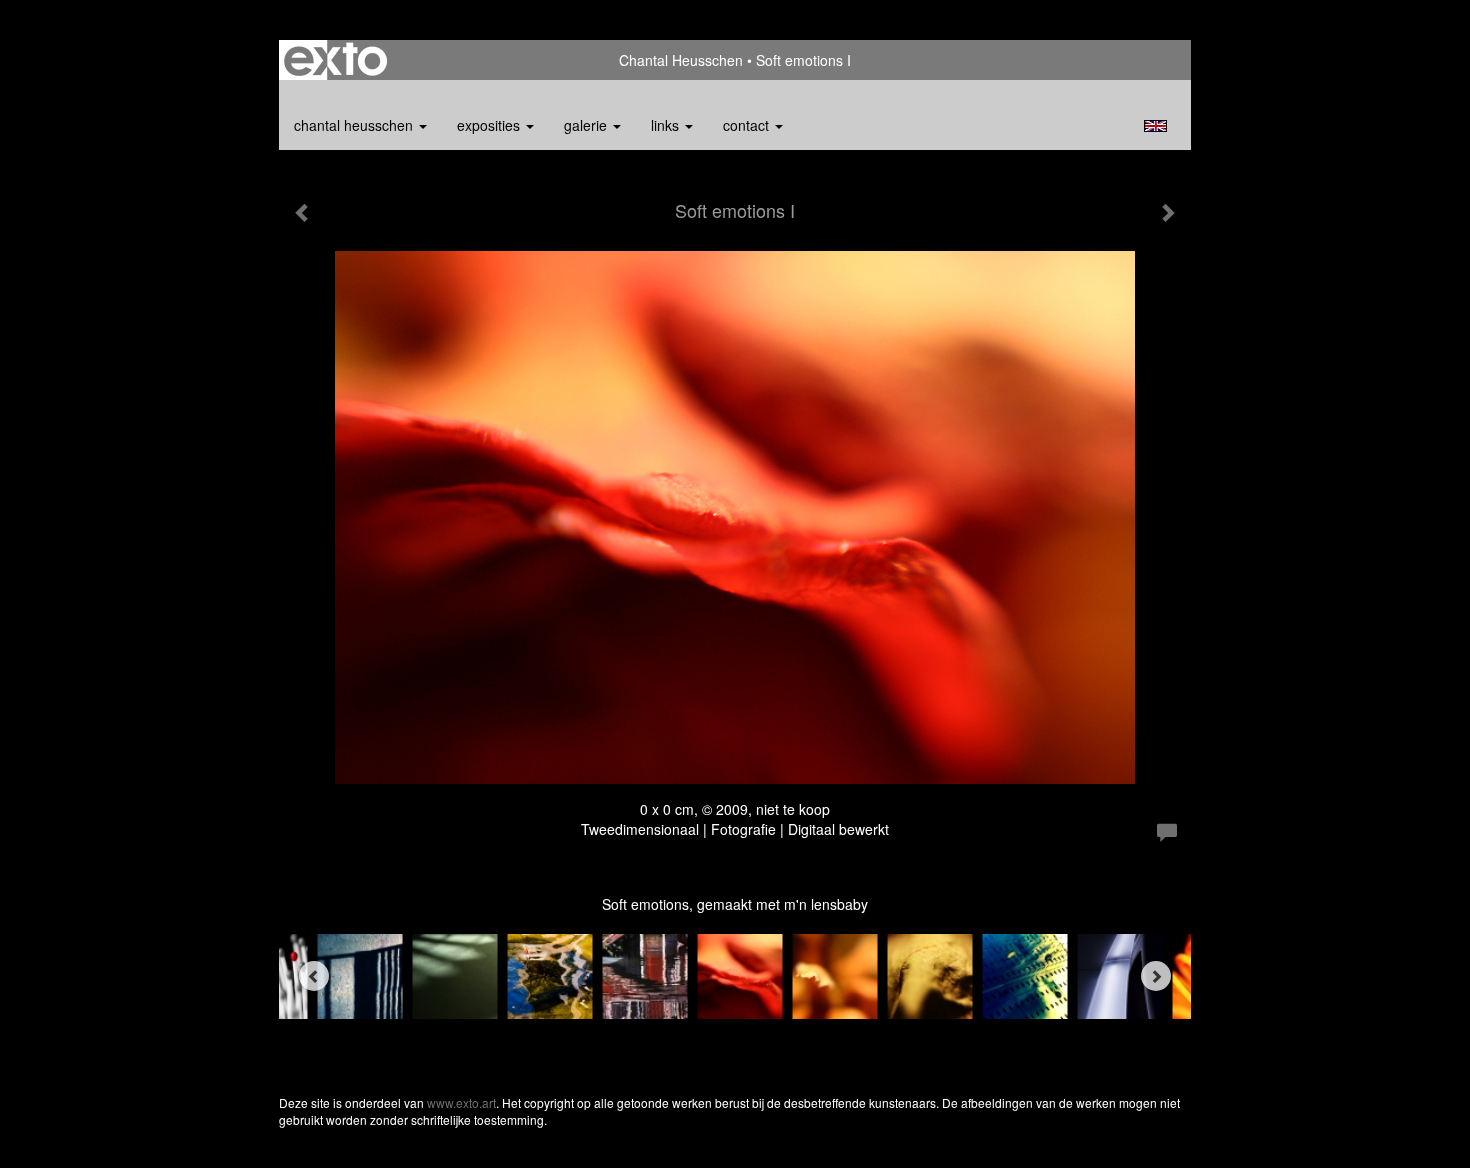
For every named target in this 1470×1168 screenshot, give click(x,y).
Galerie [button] (587, 125)
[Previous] (314, 976)
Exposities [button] (490, 125)
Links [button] (667, 125)
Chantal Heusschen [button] (355, 125)
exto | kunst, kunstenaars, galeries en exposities (335, 60)
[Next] (1156, 976)
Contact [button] (748, 125)
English (1155, 126)
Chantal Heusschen (681, 60)
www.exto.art (461, 1102)
